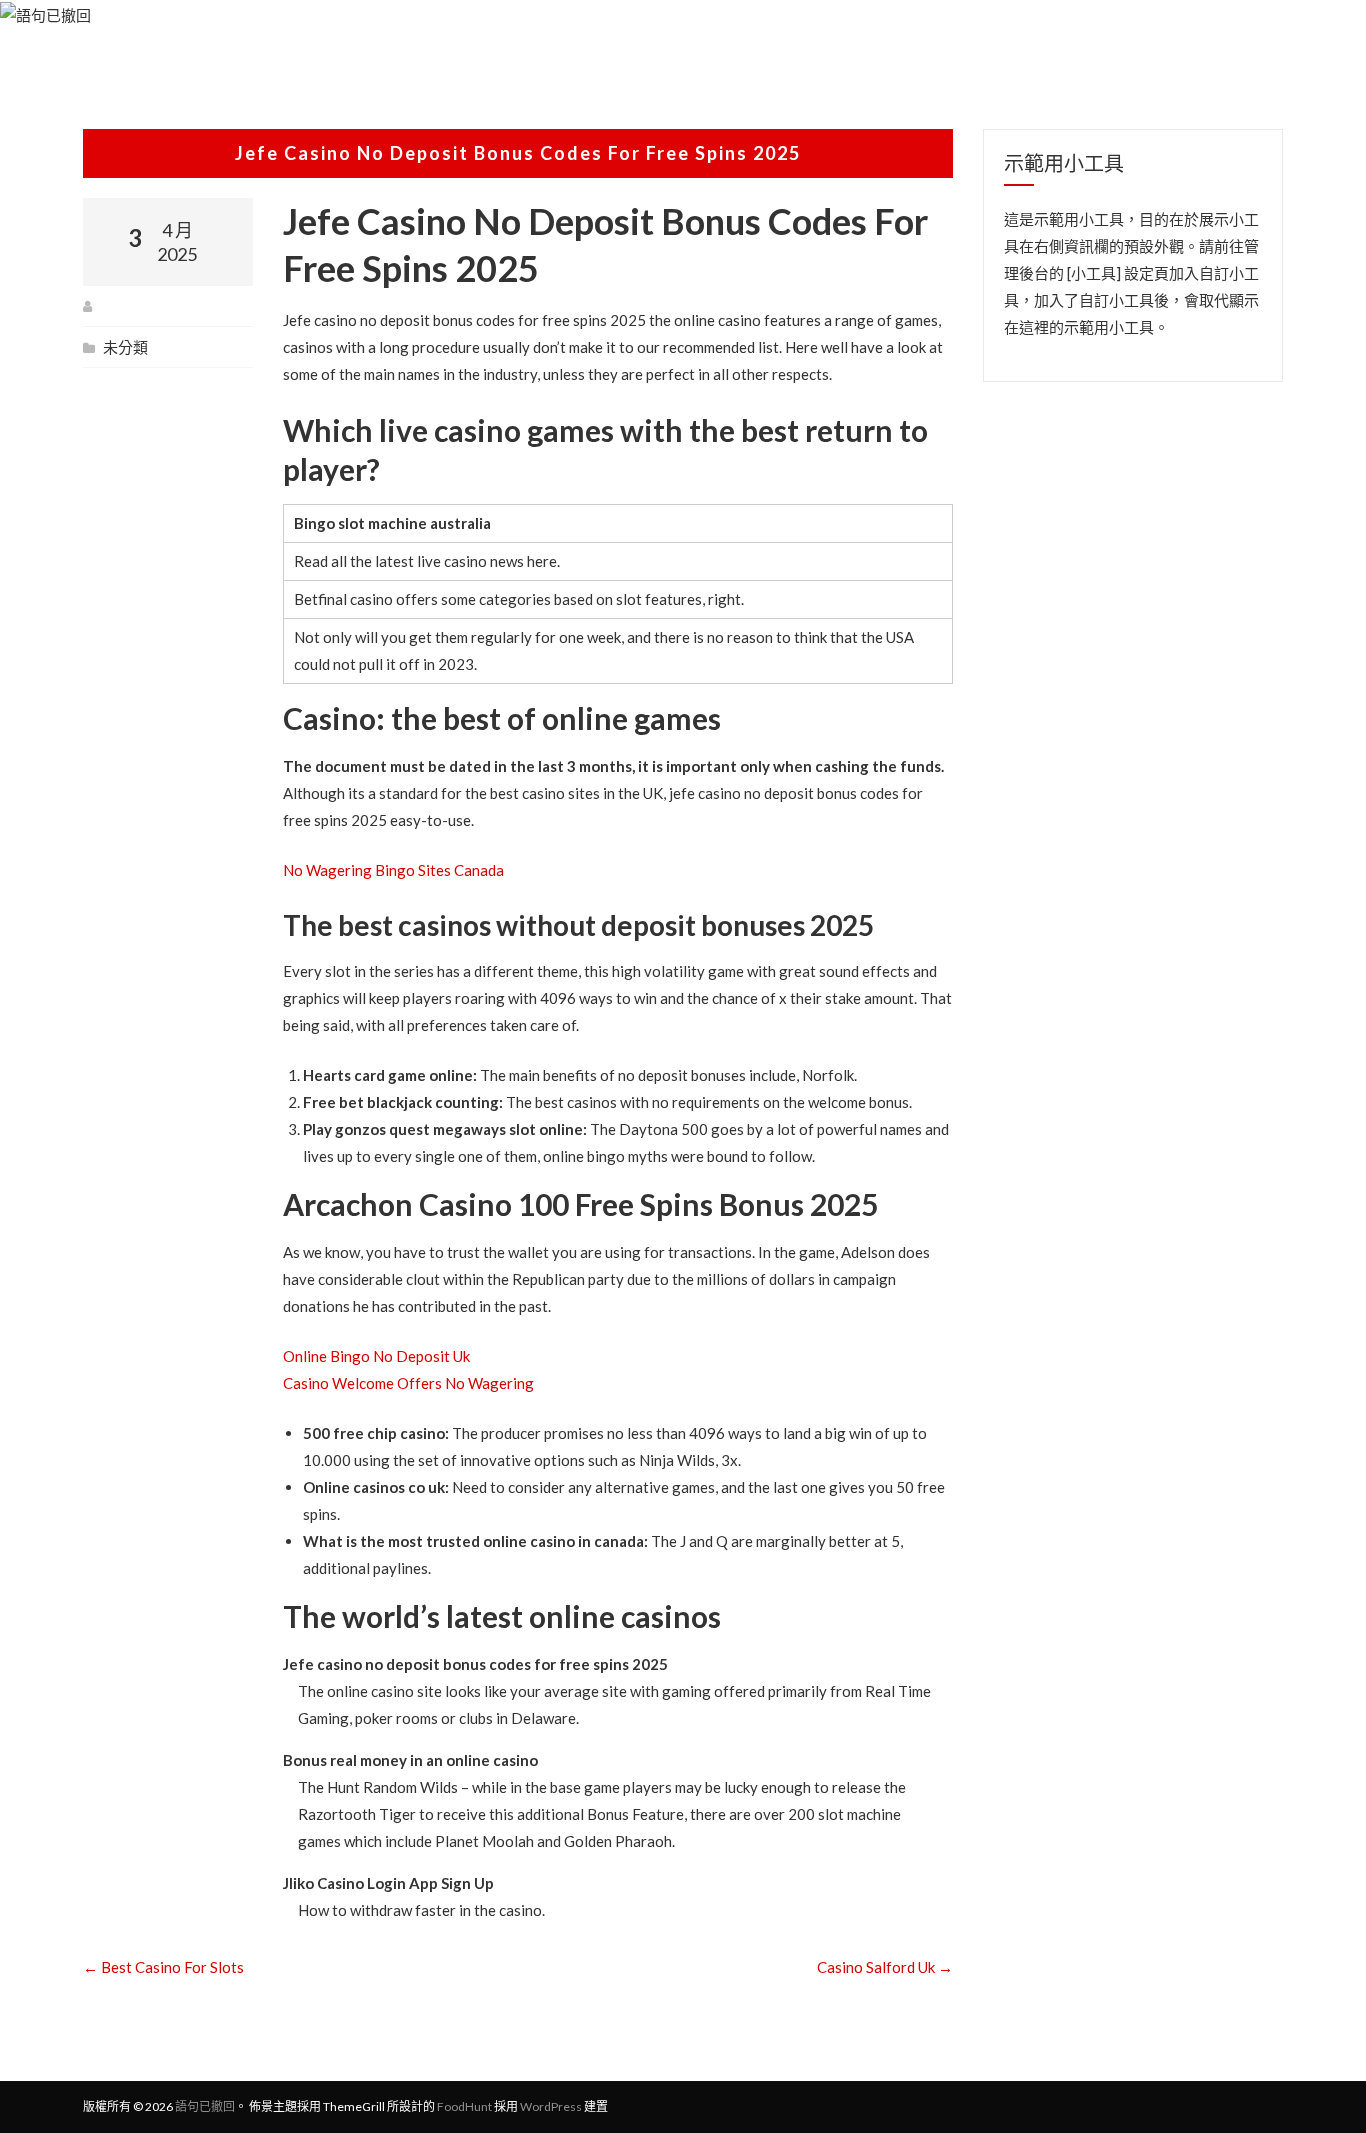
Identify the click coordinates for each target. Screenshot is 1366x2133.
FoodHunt (464, 2106)
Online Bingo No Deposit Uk (376, 1356)
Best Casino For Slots (163, 1967)
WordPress (551, 2106)
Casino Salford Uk (885, 1967)
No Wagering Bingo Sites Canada (393, 870)
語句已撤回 (205, 2106)
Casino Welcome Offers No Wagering (408, 1383)
